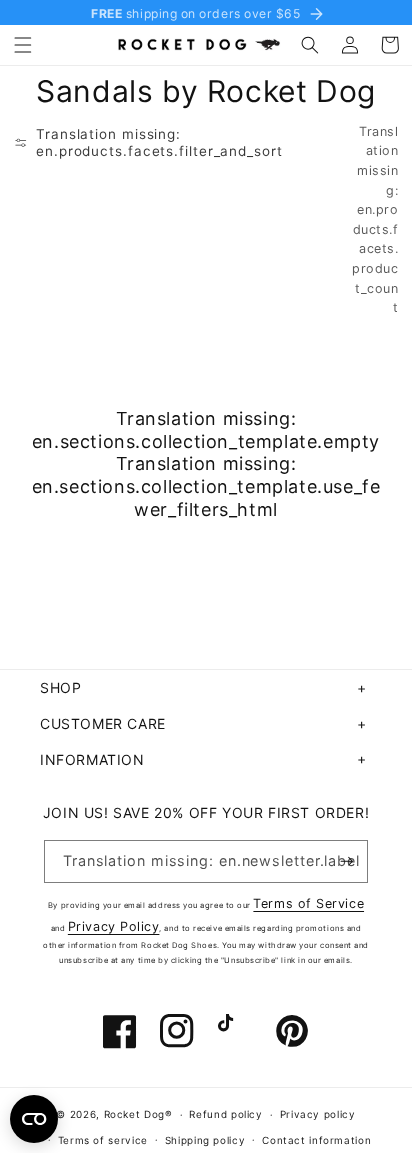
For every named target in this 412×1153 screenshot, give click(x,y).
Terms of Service (308, 903)
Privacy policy (318, 1114)
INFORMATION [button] (92, 759)
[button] (23, 45)
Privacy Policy (114, 926)
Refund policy (225, 1114)
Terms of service (103, 1140)
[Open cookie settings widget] (34, 1119)
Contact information (316, 1140)
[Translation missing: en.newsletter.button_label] (347, 861)
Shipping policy (205, 1140)
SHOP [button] (60, 687)
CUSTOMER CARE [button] (103, 723)
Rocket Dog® (138, 1114)
